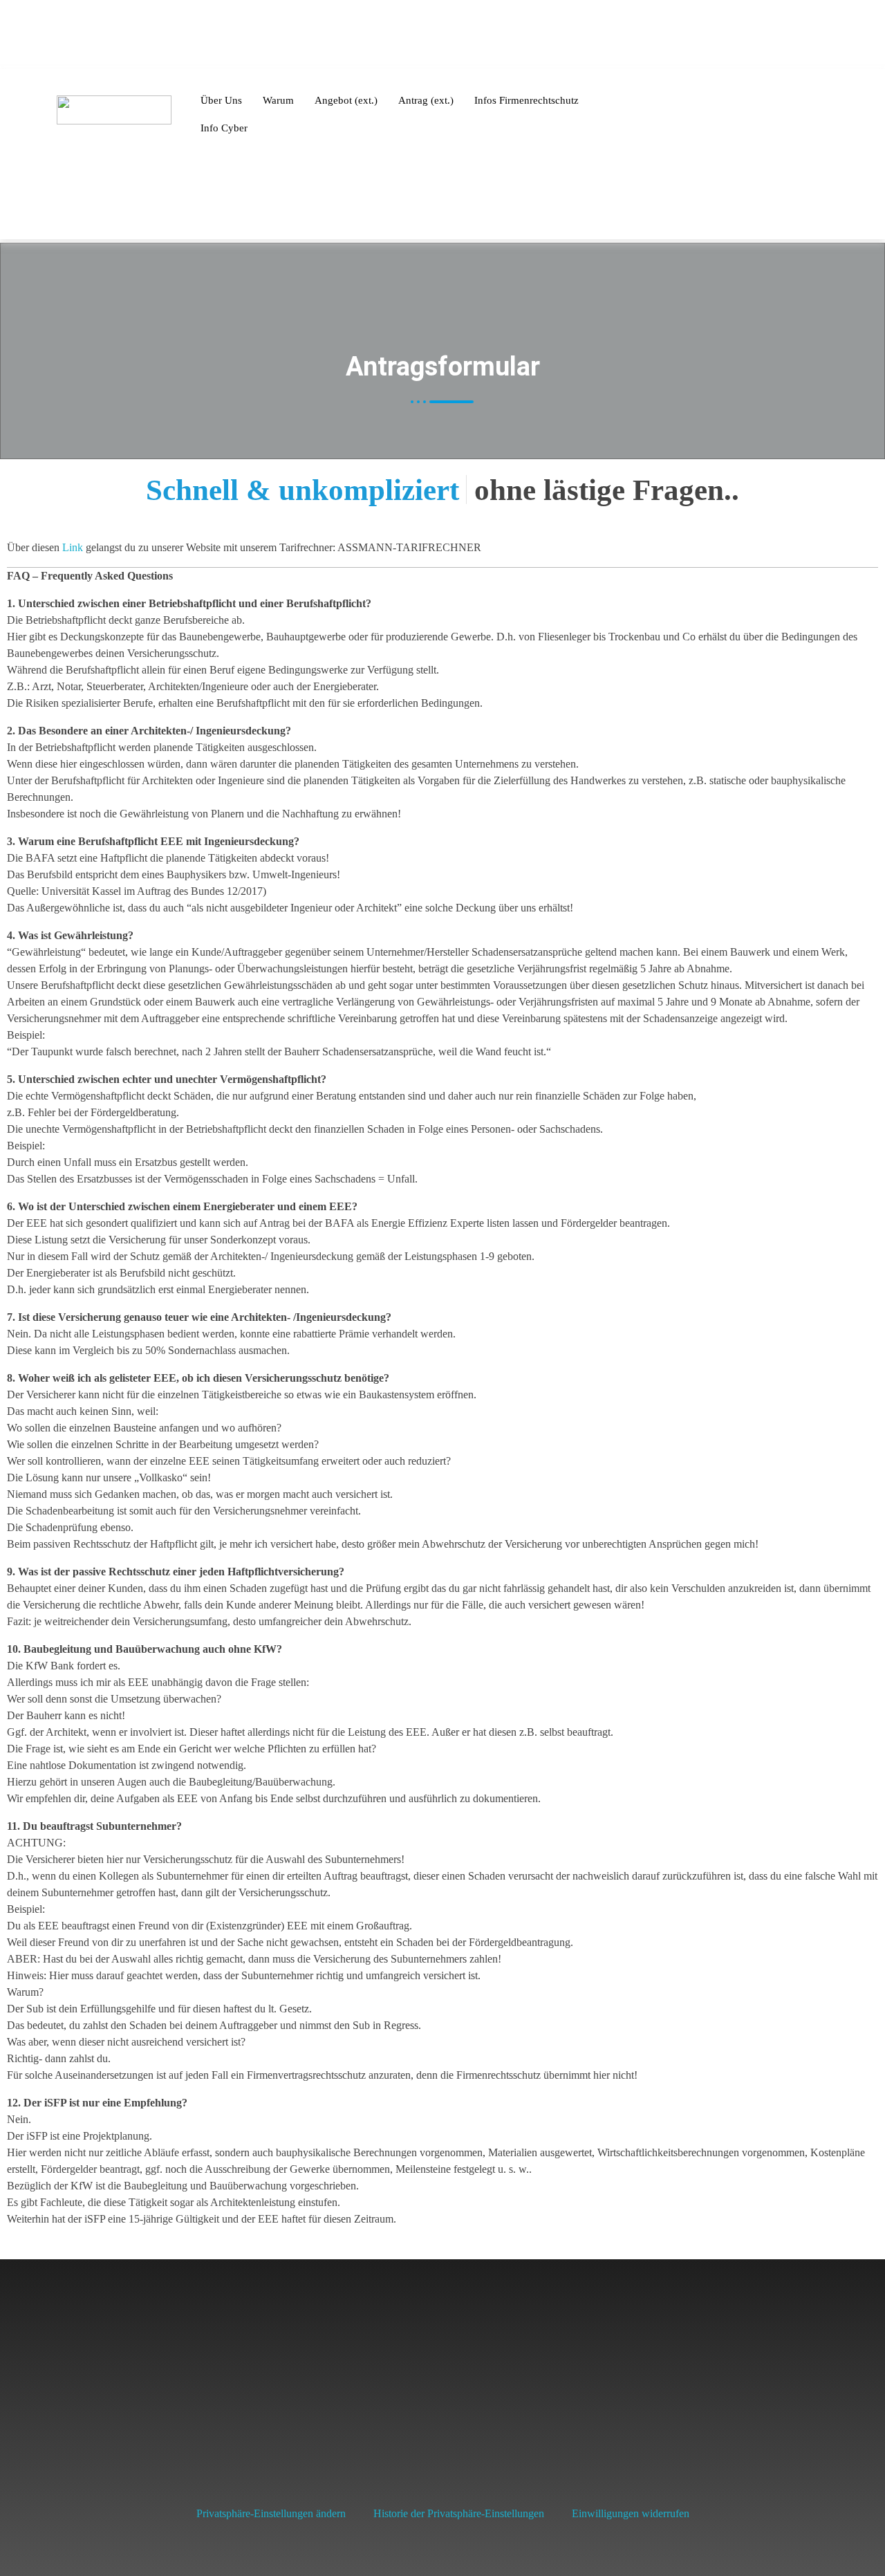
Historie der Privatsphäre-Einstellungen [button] (459, 2513)
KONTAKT (632, 35)
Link (73, 547)
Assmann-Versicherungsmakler (701, 2399)
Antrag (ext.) (426, 100)
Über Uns (221, 100)
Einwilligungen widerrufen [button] (631, 2513)
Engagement (826, 35)
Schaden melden (126, 36)
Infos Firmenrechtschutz (527, 100)
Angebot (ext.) (346, 100)
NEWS (570, 35)
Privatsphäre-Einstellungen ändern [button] (271, 2513)
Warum (278, 100)
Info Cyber (224, 128)
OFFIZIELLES (728, 35)
